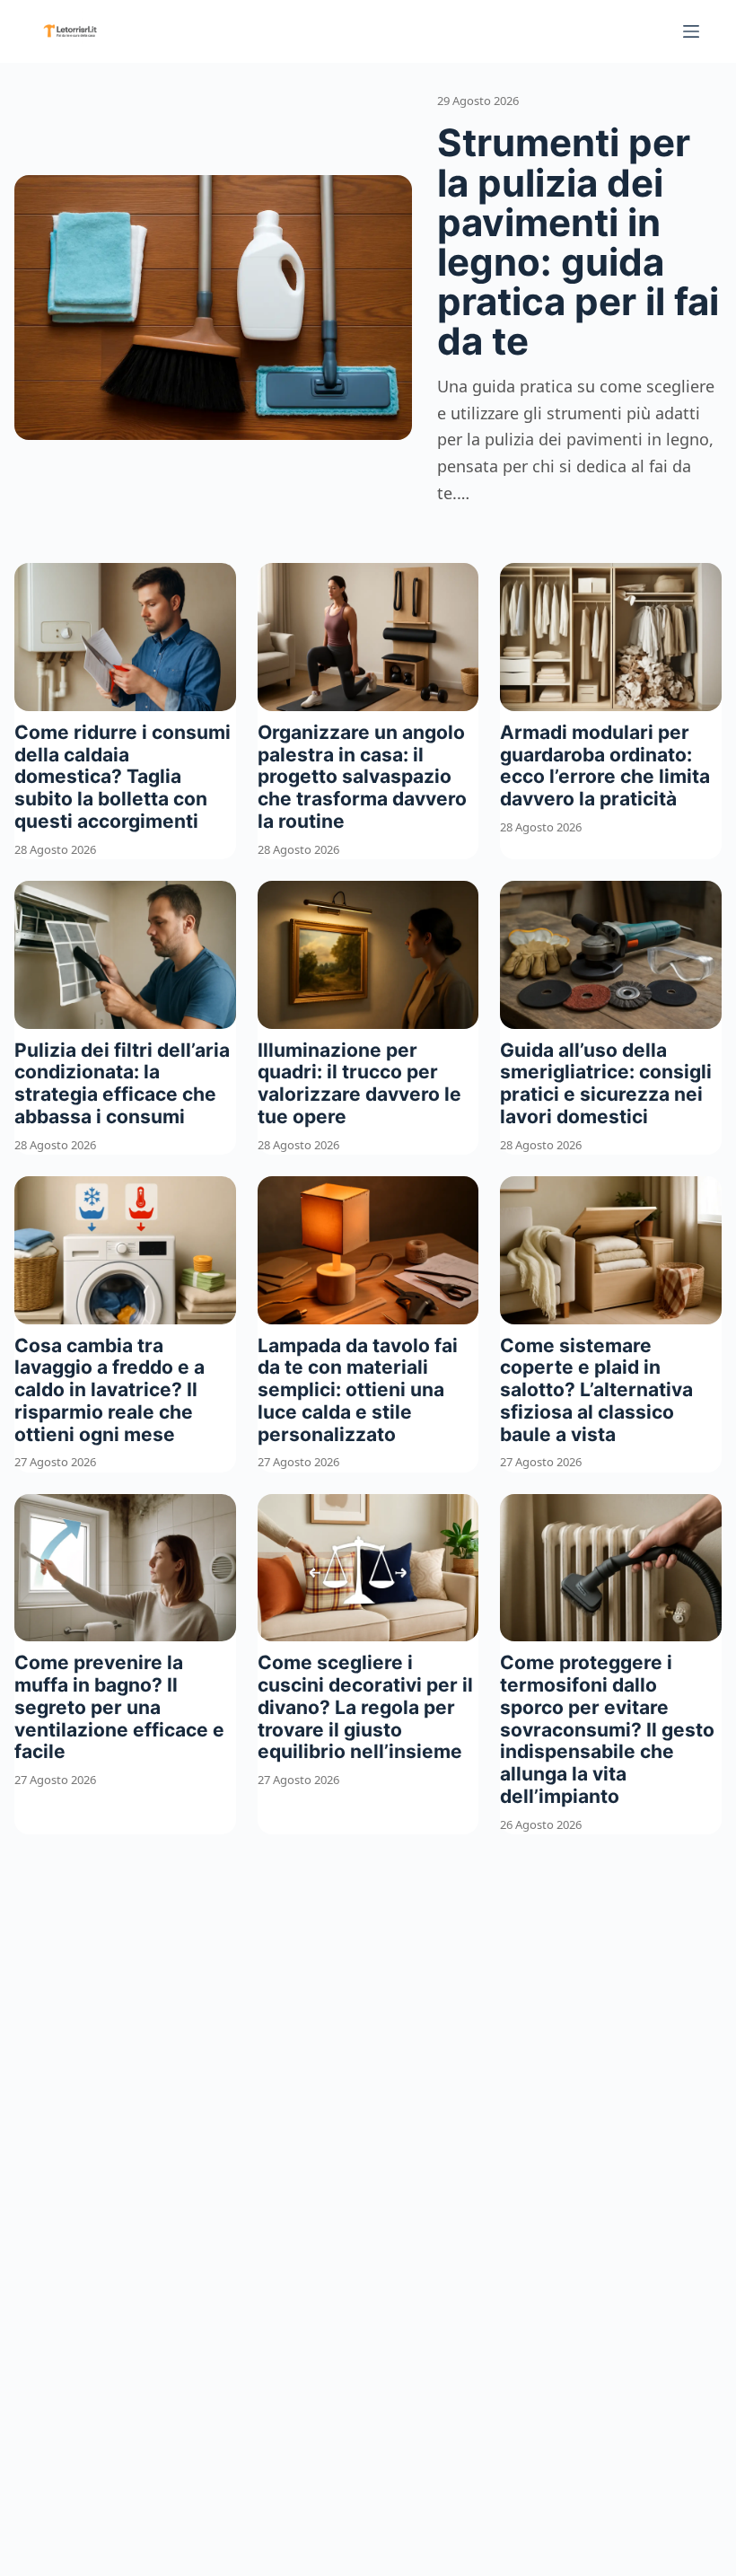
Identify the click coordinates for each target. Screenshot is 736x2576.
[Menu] (691, 31)
